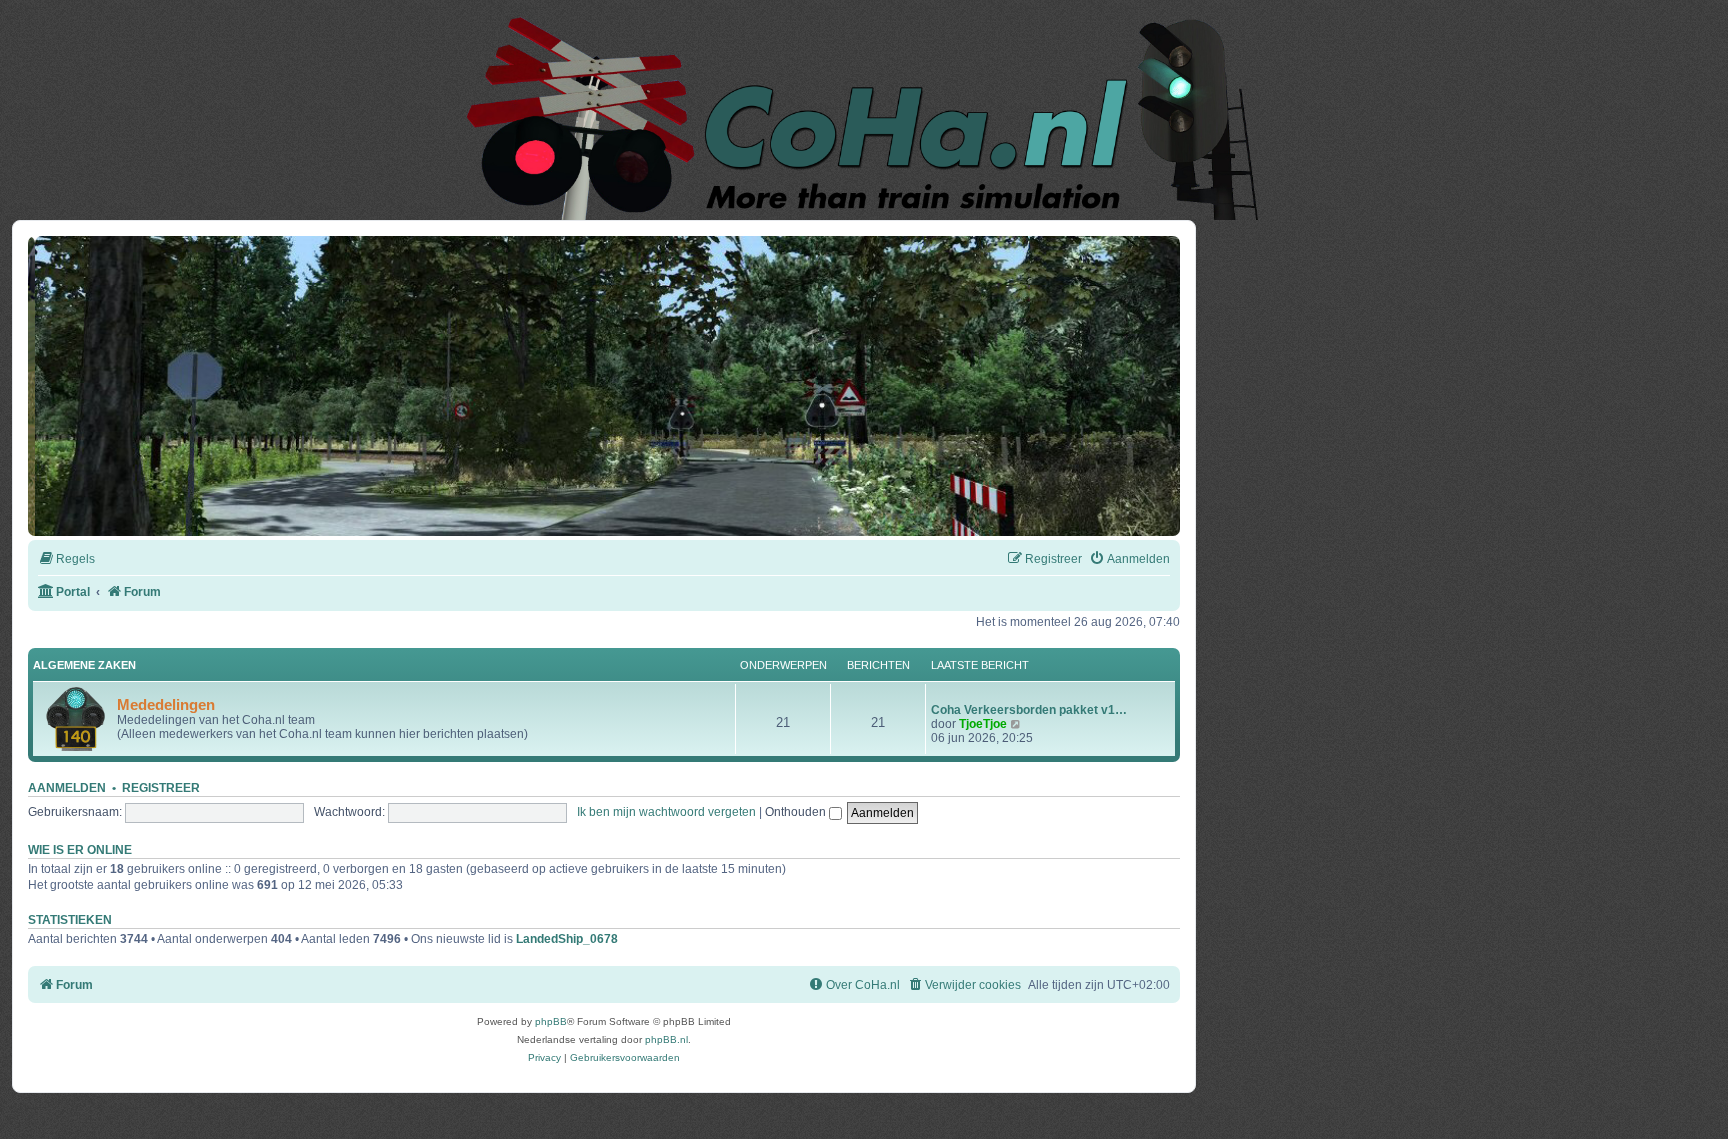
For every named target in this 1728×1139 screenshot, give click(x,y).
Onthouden (797, 812)
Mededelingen (166, 705)
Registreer (161, 788)
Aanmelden (67, 788)
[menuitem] (66, 559)
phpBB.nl (666, 1039)
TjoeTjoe (983, 724)
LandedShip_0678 (567, 939)
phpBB (551, 1021)
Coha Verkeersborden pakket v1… (1029, 710)
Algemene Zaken (84, 665)
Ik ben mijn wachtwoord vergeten (666, 812)
